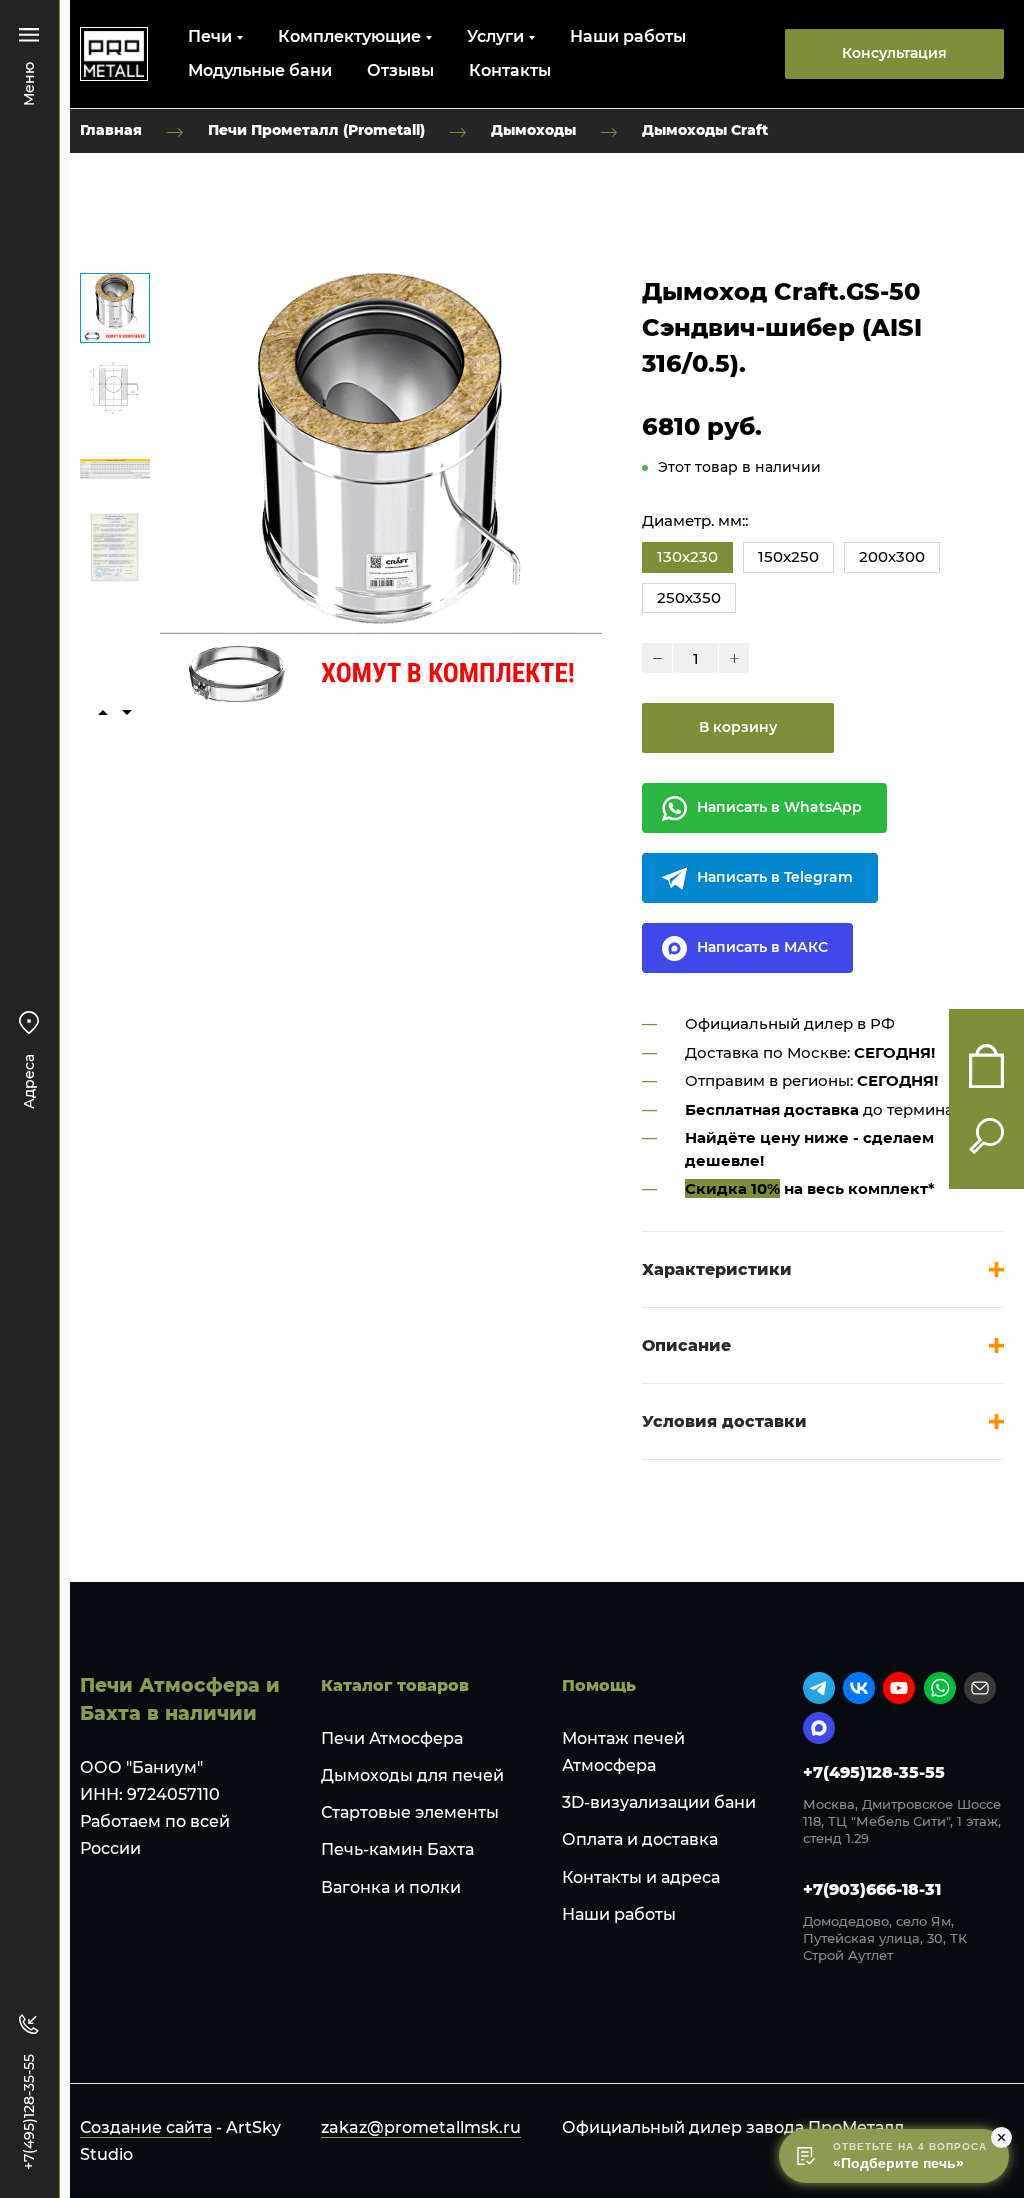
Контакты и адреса (641, 1877)
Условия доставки (724, 1421)
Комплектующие (349, 36)
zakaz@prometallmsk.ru (421, 2127)
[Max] (819, 1728)
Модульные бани (260, 70)
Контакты (510, 70)
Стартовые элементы (410, 1812)
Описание (686, 1345)
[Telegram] (819, 1688)
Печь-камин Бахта (397, 1849)
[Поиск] (986, 1136)
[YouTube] (899, 1688)
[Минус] (657, 658)
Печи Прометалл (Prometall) (316, 130)
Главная (111, 130)
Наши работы (628, 36)
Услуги (495, 36)
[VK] (859, 1688)
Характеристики (717, 1269)
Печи (210, 36)
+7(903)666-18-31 (872, 1889)
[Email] (980, 1688)
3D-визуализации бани (659, 1802)
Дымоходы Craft (705, 130)
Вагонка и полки (391, 1887)
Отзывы (400, 70)
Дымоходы (533, 130)
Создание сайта (146, 2127)
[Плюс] (734, 658)
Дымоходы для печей (412, 1775)
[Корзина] (986, 1066)
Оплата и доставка (640, 1839)
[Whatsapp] (940, 1688)
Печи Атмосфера (392, 1738)
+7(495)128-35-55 (874, 1772)
